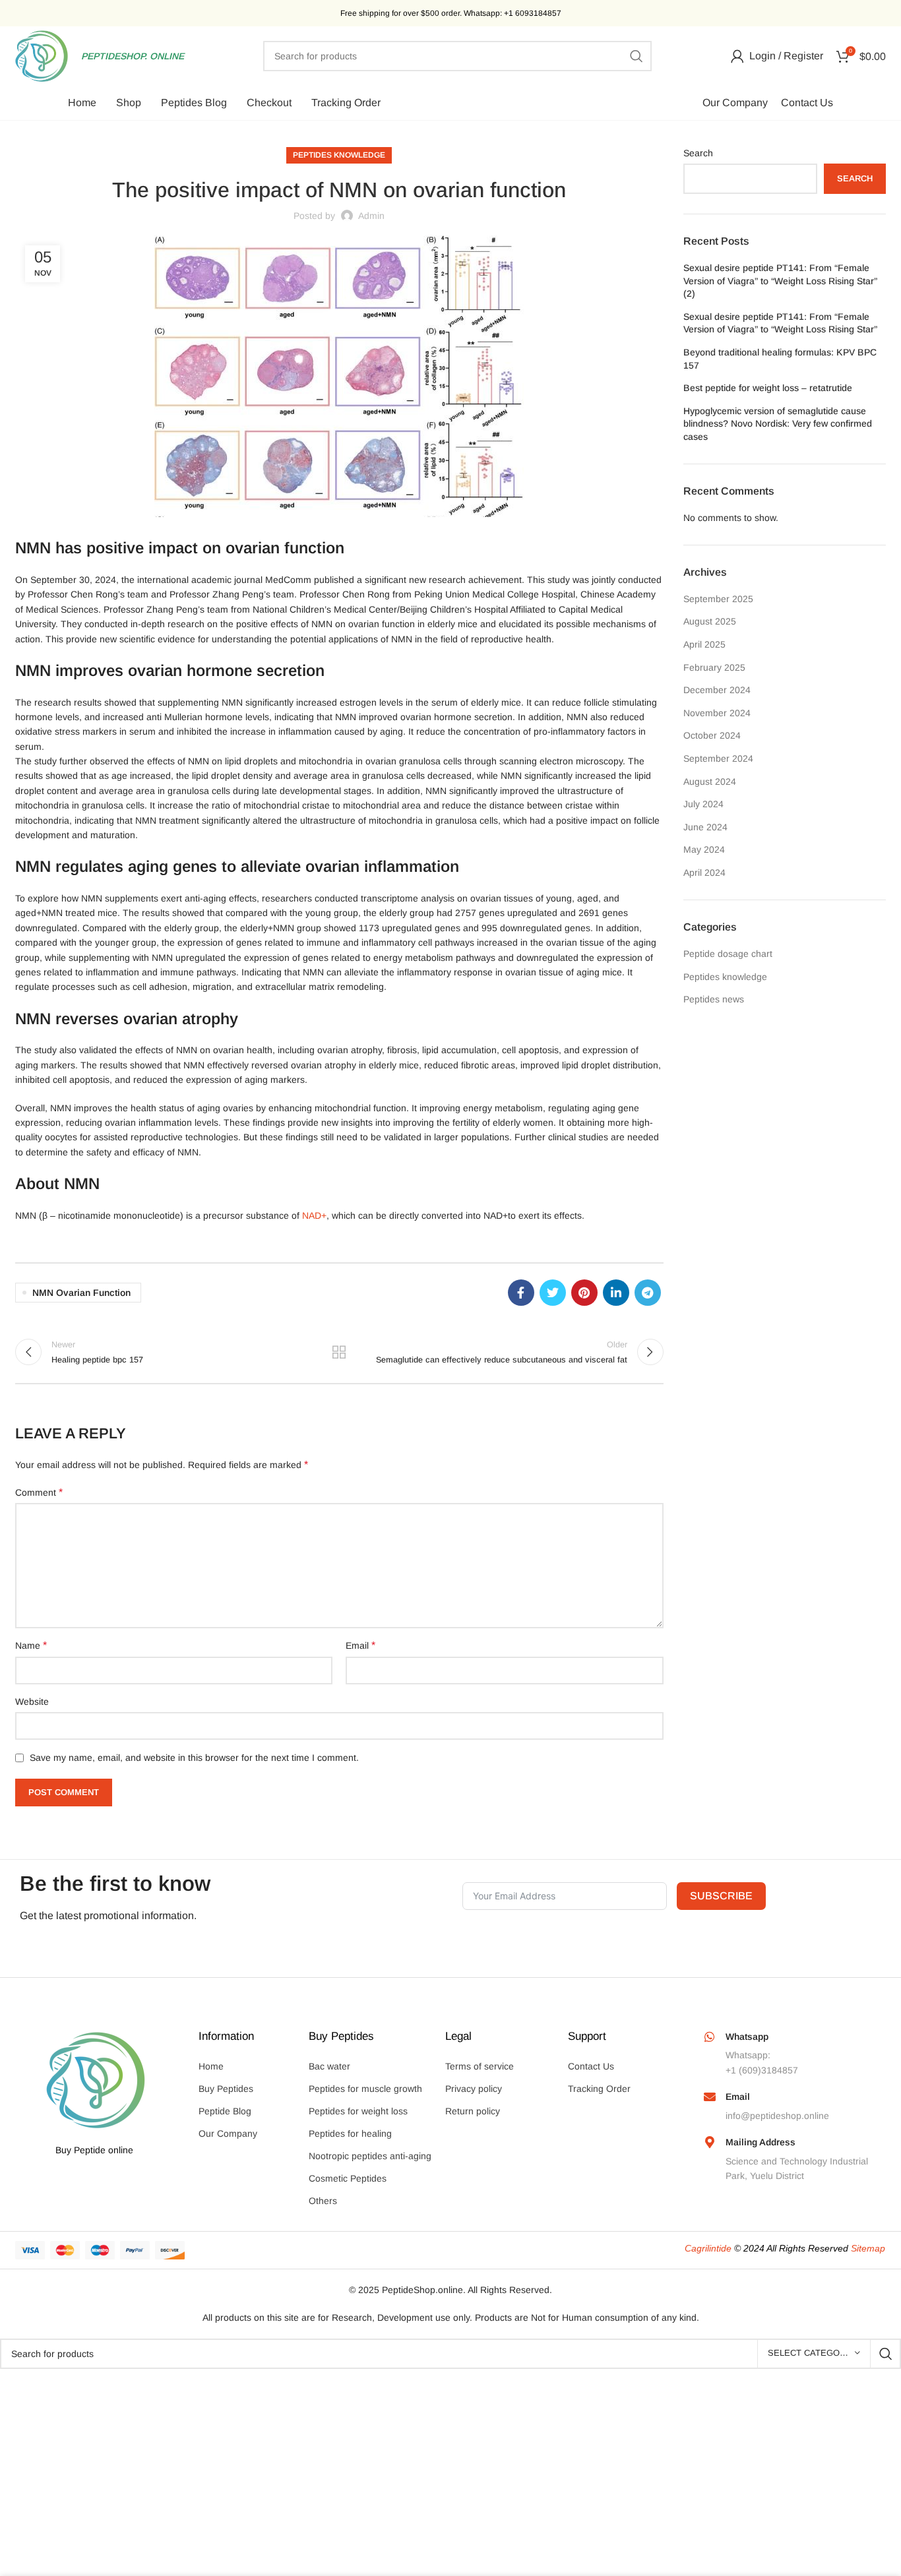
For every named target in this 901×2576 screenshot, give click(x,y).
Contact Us (591, 2066)
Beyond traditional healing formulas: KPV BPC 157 (780, 359)
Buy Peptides (226, 2089)
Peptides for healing (350, 2133)
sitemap (868, 2248)
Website (32, 1702)
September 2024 (718, 758)
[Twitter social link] (553, 1293)
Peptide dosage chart (728, 954)
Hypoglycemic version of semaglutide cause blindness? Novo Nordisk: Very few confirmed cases (778, 424)
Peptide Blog (225, 2111)
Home (211, 2066)
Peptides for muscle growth (365, 2089)
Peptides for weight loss (358, 2111)
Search (698, 153)
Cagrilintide (708, 2248)
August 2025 (710, 621)
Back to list (339, 1352)
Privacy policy (474, 2089)
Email (360, 1645)
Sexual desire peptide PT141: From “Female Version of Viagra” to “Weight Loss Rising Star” (780, 323)
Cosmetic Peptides (348, 2178)
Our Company (228, 2133)
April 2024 (704, 873)
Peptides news (714, 999)
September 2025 (718, 599)
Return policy (473, 2111)
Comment (39, 1492)
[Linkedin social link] (616, 1293)
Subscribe (721, 1896)
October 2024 (712, 735)
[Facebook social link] (521, 1293)
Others (323, 2201)
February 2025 (714, 667)
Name (31, 1645)
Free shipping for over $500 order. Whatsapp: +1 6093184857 (451, 13)
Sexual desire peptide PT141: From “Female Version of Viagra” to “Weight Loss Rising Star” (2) (780, 281)
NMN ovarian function (81, 1293)
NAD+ (314, 1215)
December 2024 (717, 690)
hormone (219, 670)
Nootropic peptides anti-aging (370, 2156)
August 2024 (710, 782)
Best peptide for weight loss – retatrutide (768, 388)
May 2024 (704, 849)
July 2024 (703, 804)
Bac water (329, 2066)
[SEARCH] (637, 56)
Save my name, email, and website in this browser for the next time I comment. (194, 1758)
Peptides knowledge (339, 155)
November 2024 (717, 713)
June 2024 (705, 827)
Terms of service (480, 2066)
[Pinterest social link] (584, 1293)
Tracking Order (599, 2089)
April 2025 (704, 644)
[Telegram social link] (648, 1293)
